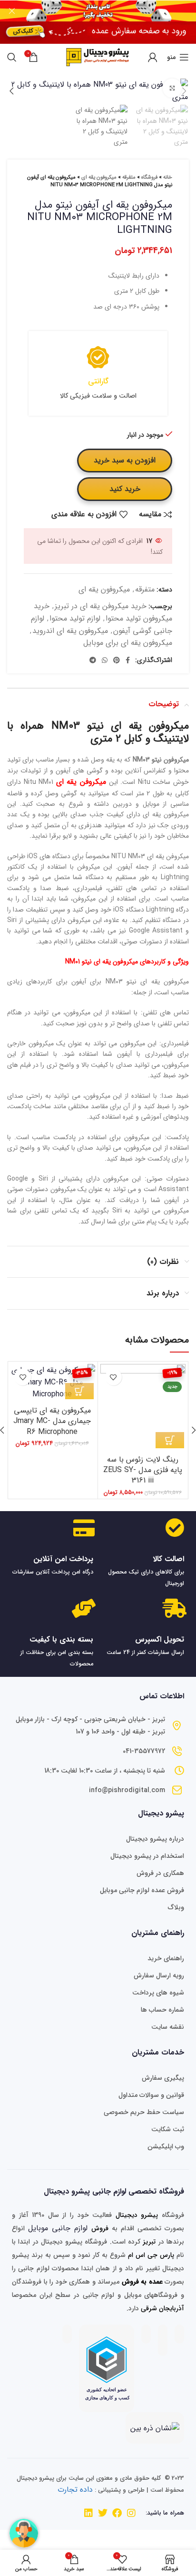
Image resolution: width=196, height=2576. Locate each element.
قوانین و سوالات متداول (151, 2095)
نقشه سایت (168, 2027)
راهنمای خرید (166, 1958)
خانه (168, 177)
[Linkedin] (88, 2513)
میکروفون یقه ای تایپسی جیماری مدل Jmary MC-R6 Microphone (52, 1421)
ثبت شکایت (168, 2129)
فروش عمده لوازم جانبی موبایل (142, 1890)
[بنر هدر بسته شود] (12, 11)
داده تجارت (75, 2490)
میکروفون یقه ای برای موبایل (128, 643)
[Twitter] (103, 2513)
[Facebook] (117, 2513)
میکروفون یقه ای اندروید (70, 631)
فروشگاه (149, 177)
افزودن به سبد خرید (125, 460)
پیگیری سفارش (163, 2078)
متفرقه (129, 177)
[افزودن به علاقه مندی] (113, 1377)
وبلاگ (176, 1907)
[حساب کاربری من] (153, 57)
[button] (170, 1440)
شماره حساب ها (162, 2010)
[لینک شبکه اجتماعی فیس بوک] (128, 660)
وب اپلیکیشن (166, 2146)
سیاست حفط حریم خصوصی (144, 2112)
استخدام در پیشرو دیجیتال (147, 1856)
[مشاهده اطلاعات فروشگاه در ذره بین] (155, 2428)
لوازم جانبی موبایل (58, 2228)
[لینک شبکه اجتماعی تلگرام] (93, 660)
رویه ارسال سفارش (159, 1975)
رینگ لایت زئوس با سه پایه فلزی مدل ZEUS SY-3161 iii (143, 1470)
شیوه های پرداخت (158, 1993)
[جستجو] (12, 57)
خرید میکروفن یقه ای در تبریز (101, 606)
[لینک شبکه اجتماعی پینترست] (117, 660)
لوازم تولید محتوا (75, 618)
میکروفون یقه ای (99, 177)
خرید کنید (125, 489)
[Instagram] (131, 2513)
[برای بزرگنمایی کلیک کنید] (172, 88)
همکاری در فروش (160, 1873)
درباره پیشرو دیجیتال (155, 1839)
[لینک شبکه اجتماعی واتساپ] (105, 660)
